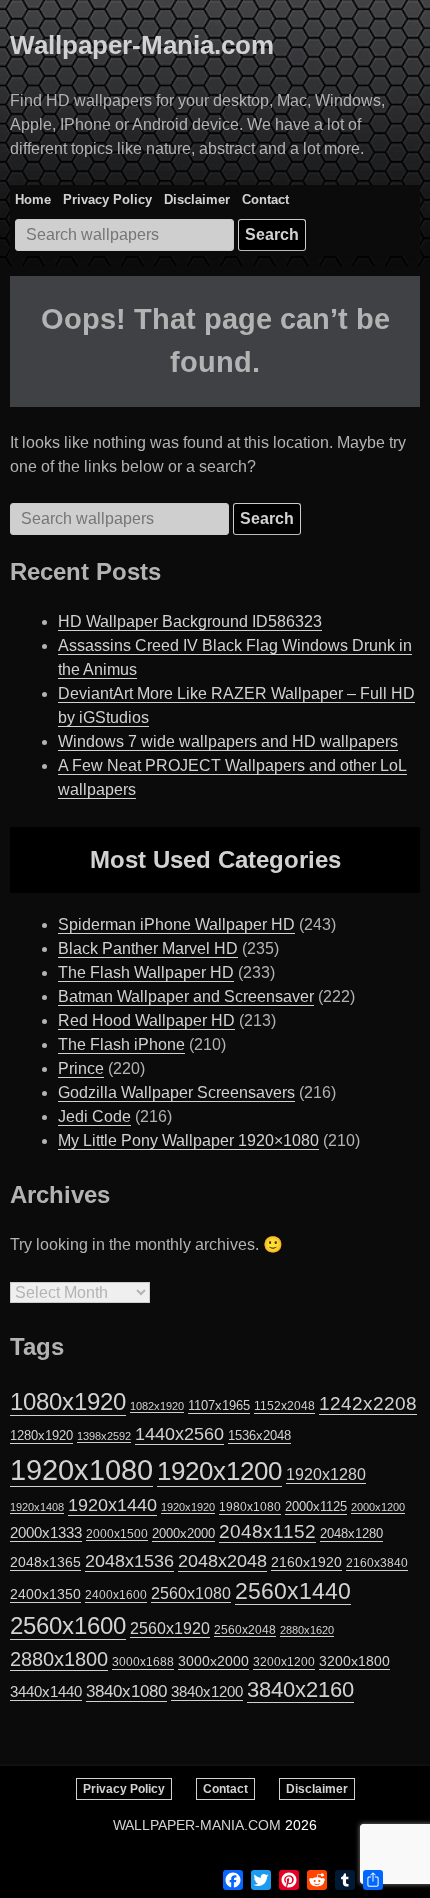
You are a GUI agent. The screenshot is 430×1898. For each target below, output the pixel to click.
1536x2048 (259, 1435)
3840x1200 (207, 1692)
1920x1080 (81, 1469)
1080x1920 (68, 1402)
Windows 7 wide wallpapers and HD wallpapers (228, 741)
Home (33, 199)
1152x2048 (284, 1406)
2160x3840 (377, 1563)
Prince (81, 1068)
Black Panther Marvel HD (148, 948)
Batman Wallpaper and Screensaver (186, 996)
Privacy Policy (107, 199)
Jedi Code (94, 1116)
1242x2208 (368, 1403)
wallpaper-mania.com (197, 1825)
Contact (265, 199)
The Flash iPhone (121, 1044)
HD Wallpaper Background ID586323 (190, 621)
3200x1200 (284, 1662)
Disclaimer (197, 199)
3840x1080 (126, 1691)
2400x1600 (116, 1595)
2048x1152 (267, 1531)
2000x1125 (316, 1506)
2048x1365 (45, 1562)
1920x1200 (219, 1471)
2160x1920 (306, 1562)
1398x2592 (104, 1436)
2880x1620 (307, 1630)
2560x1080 (191, 1593)
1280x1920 (41, 1435)
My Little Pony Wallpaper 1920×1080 (188, 1140)
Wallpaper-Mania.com (142, 45)
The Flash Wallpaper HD (146, 972)
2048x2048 (222, 1560)
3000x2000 (213, 1661)
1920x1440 (112, 1505)
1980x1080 (250, 1507)
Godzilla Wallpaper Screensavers (176, 1092)
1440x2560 (179, 1434)
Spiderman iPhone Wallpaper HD (176, 924)
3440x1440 (46, 1692)
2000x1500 (117, 1533)
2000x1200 (378, 1507)
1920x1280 (326, 1474)
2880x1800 (59, 1659)
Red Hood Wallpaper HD (146, 1020)
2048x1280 (351, 1533)
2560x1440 (293, 1591)
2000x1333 (46, 1532)
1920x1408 (37, 1507)
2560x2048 (245, 1629)
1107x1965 (219, 1405)
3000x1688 (143, 1662)
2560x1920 (170, 1628)
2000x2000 (183, 1533)
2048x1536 (129, 1560)
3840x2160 (300, 1689)
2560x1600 (68, 1626)
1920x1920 (188, 1507)
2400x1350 (45, 1594)
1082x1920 (157, 1406)
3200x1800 (354, 1661)
